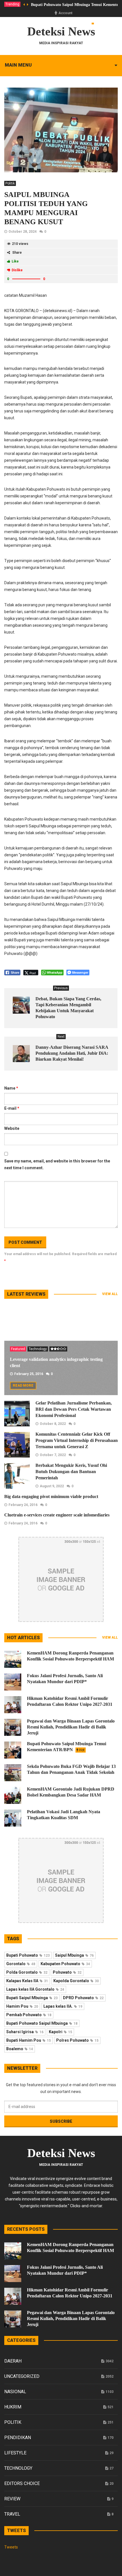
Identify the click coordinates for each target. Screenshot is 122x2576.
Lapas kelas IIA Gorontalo (35, 1989)
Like (15, 261)
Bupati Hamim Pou (29, 2040)
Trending (12, 4)
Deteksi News (61, 31)
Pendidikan (18, 2438)
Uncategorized (22, 2376)
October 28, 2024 (23, 232)
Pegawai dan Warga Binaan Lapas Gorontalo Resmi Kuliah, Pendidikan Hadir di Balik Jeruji (71, 1727)
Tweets (11, 2547)
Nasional (15, 2392)
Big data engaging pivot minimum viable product (51, 1496)
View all (110, 1294)
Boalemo (20, 2049)
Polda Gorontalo (27, 1972)
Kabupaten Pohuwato (65, 1964)
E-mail (12, 1108)
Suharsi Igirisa (25, 2032)
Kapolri (60, 2032)
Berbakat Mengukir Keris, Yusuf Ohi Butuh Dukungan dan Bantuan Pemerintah (71, 1472)
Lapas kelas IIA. (63, 2006)
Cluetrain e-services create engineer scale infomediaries (57, 1515)
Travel (12, 2514)
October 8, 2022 (53, 1424)
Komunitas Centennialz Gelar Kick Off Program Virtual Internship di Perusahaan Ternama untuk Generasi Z (77, 1440)
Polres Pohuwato (77, 2040)
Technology (38, 1349)
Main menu (18, 65)
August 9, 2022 (52, 1486)
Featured (18, 1349)
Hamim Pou (22, 2006)
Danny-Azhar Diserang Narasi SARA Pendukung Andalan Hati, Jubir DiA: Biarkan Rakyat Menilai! (72, 1053)
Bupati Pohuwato (28, 1955)
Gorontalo (21, 1964)
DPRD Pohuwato (83, 1998)
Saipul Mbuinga (74, 1955)
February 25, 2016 (29, 1374)
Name (11, 1088)
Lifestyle (15, 2453)
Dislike (17, 270)
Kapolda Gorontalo (76, 1981)
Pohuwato (67, 1972)
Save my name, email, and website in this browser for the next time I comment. (57, 1164)
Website (12, 1128)
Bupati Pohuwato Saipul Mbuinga (42, 2023)
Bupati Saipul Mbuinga (32, 1998)
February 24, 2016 (23, 1505)
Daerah (13, 2361)
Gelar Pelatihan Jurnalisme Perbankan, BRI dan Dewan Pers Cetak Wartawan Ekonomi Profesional (74, 1409)
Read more (23, 1386)
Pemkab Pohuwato (29, 2015)
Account (65, 13)
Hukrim (13, 2407)
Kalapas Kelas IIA (27, 1981)
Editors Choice (22, 2483)
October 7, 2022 (53, 1455)
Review (12, 2499)
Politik (10, 183)
